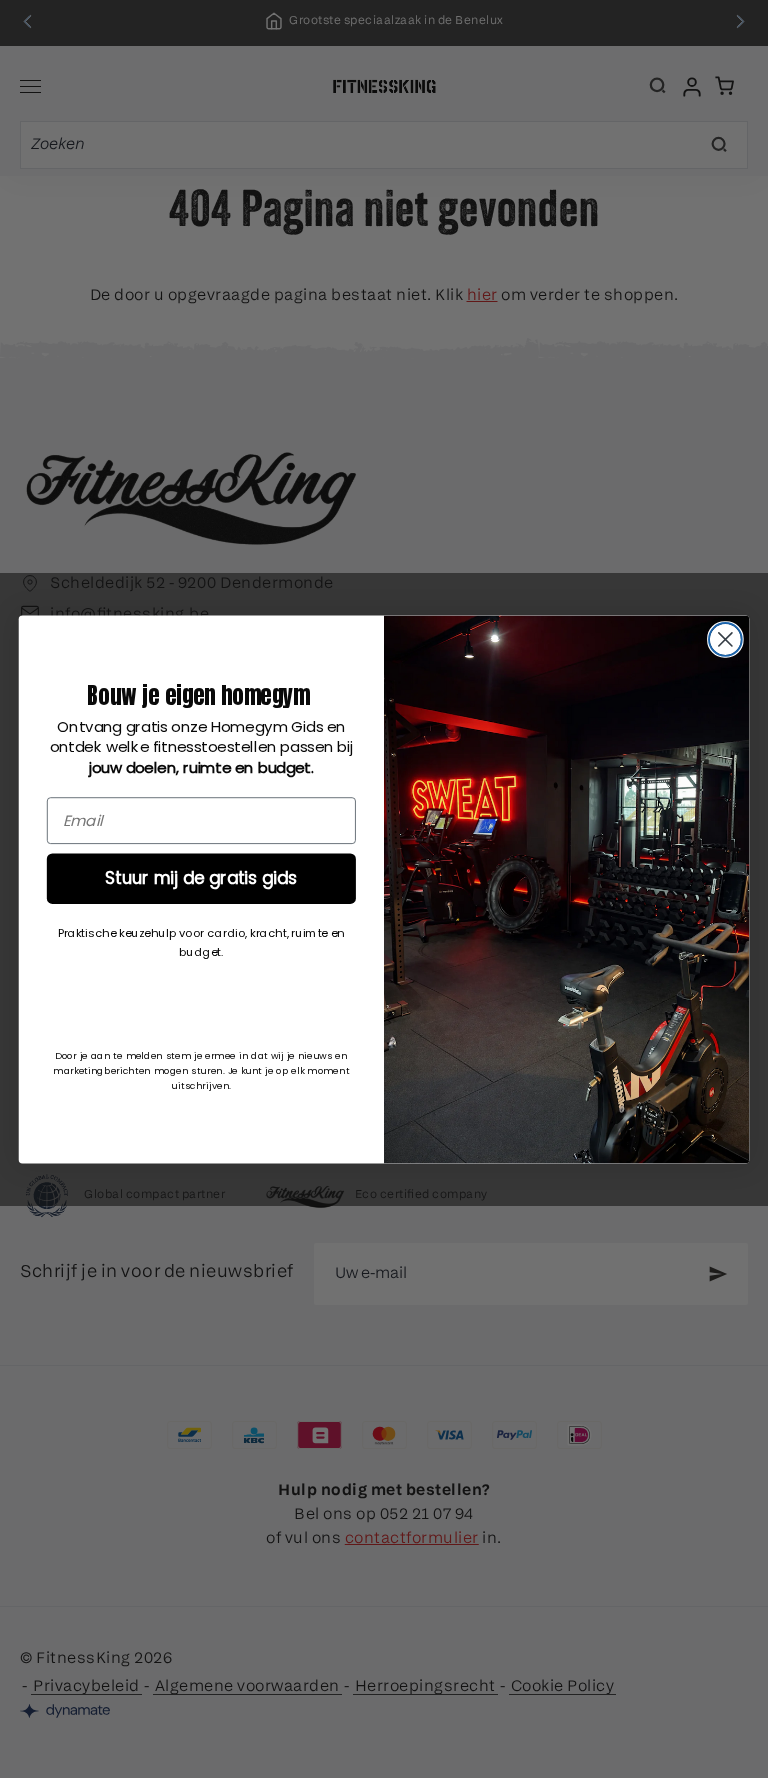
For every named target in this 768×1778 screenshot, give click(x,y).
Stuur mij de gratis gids (201, 877)
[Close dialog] (725, 639)
